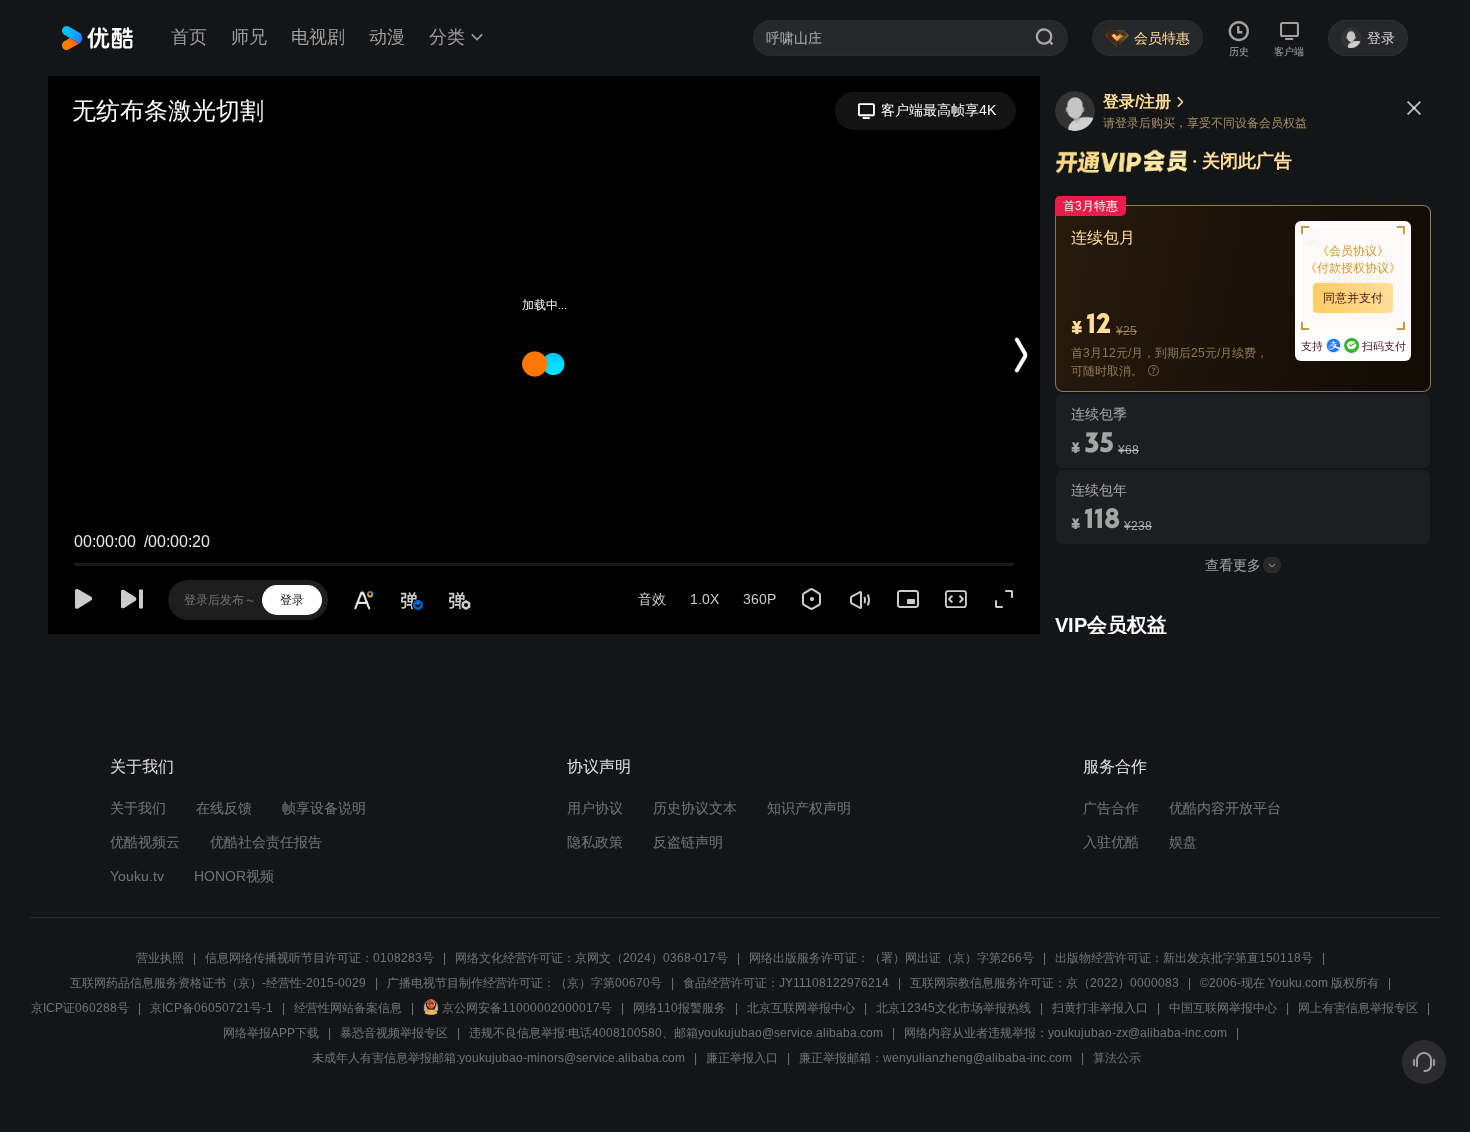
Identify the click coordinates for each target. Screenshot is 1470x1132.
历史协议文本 (695, 808)
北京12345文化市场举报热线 (953, 1008)
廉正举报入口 (742, 1058)
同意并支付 (1353, 298)
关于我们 (138, 808)
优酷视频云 (145, 842)
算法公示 (1117, 1058)
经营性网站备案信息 (348, 1008)
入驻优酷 (1111, 842)
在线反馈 (224, 808)
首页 (189, 37)
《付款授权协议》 (1353, 268)
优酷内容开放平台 (1225, 808)
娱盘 (1183, 842)
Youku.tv (137, 876)
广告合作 (1111, 808)
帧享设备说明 (324, 808)
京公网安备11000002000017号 (527, 1008)
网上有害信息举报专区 (1358, 1008)
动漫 (387, 37)
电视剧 (318, 37)
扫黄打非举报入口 (1100, 1008)
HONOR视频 (234, 876)
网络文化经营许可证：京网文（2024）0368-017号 (591, 958)
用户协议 (595, 808)
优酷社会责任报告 (266, 842)
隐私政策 (595, 842)
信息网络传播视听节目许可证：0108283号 (319, 958)
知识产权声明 (809, 808)
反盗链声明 (688, 842)
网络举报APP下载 (271, 1033)
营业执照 (160, 958)
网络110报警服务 (679, 1008)
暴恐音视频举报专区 (394, 1033)
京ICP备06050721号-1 (211, 1008)
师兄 (249, 37)
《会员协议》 (1353, 251)
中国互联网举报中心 (1223, 1008)
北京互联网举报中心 (801, 1008)
